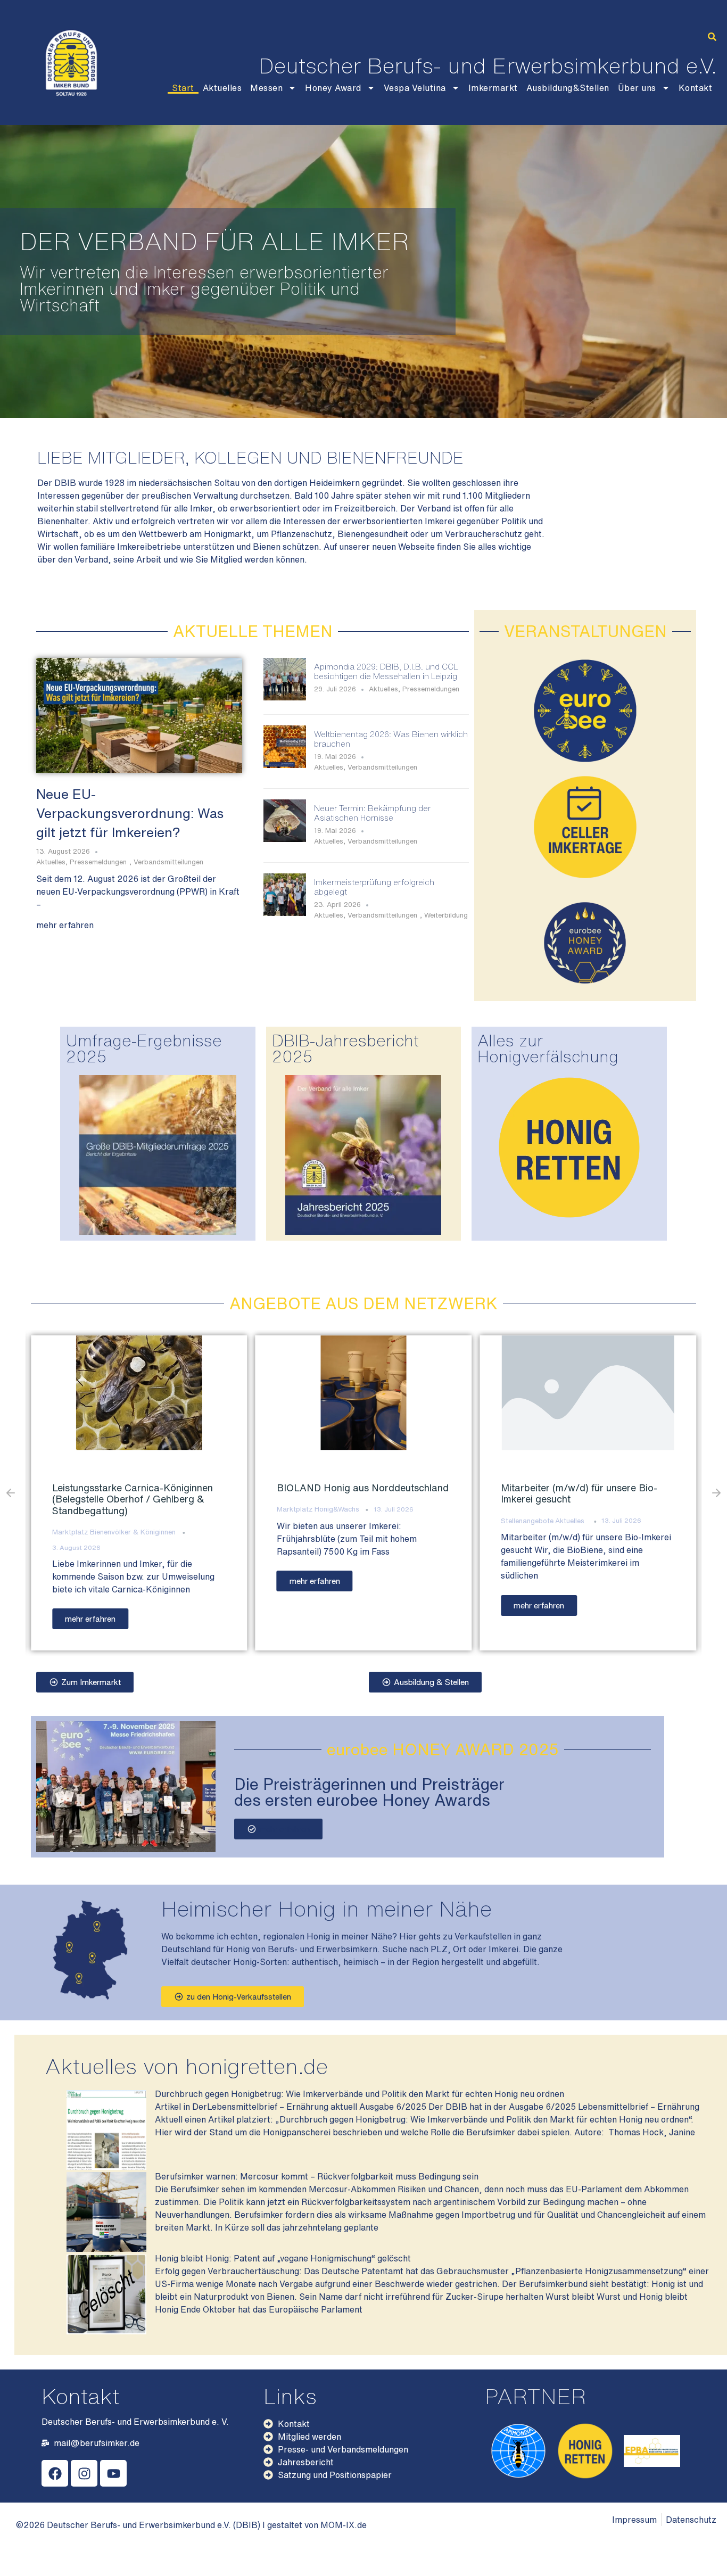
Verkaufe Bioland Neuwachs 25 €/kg (615, 1488)
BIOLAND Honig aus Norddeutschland (169, 1488)
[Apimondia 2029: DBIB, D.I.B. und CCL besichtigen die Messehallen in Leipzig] (285, 697)
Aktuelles (222, 88)
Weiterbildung (446, 915)
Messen (266, 88)
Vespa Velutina (415, 88)
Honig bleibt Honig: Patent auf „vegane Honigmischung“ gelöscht (283, 2258)
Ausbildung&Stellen (568, 88)
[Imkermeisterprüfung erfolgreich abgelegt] (285, 913)
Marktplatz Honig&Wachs (124, 1509)
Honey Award (333, 88)
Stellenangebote (334, 1521)
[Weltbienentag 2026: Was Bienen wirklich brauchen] (285, 765)
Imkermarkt (493, 88)
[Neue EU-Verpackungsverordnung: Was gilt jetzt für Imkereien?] (139, 715)
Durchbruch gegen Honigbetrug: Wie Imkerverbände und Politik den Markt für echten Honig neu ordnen (360, 2094)
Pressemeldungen (98, 862)
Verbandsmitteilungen (168, 862)
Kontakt (696, 88)
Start (183, 88)
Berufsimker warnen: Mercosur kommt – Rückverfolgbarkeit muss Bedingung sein (317, 2176)
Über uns (637, 88)
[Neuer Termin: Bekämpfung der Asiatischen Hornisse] (285, 839)
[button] (712, 37)
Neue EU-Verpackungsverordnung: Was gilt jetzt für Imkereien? (130, 813)
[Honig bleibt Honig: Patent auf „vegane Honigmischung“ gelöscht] (106, 2331)
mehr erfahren (65, 925)
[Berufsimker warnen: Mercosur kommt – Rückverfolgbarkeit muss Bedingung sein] (106, 2249)
